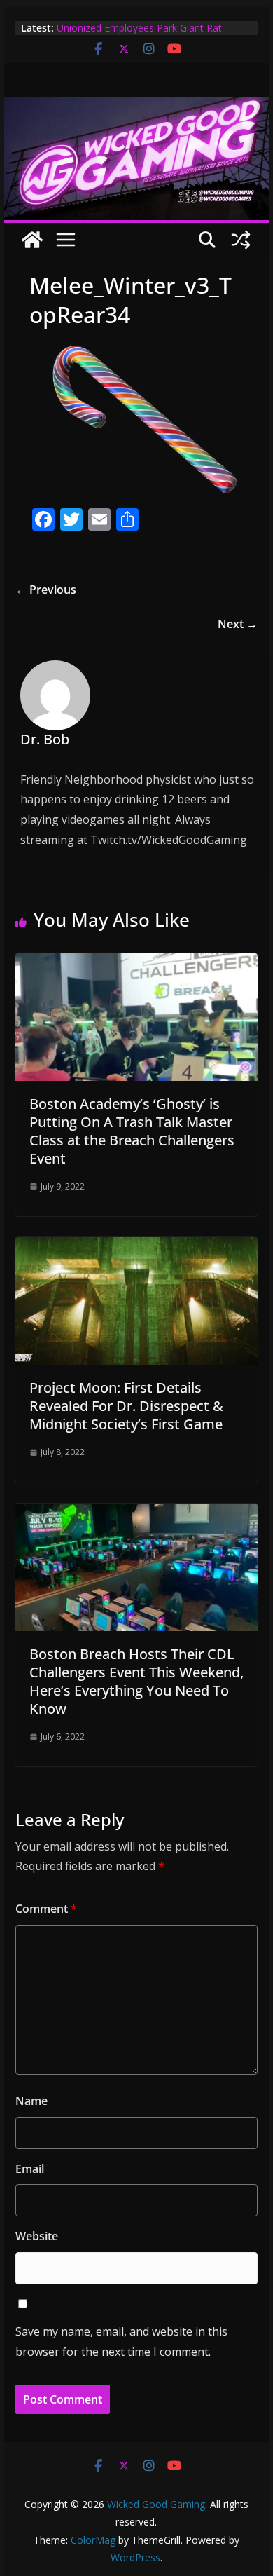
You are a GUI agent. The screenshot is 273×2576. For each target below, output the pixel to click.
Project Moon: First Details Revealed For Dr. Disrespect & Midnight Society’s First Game (126, 1406)
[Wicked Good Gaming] (136, 107)
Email (30, 2169)
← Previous (46, 590)
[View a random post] (241, 240)
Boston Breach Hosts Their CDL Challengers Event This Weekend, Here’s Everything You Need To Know (136, 1681)
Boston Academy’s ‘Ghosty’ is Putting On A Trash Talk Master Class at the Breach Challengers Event (132, 1131)
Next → (238, 624)
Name (31, 2101)
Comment (46, 1909)
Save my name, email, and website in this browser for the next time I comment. (121, 2342)
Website (37, 2236)
